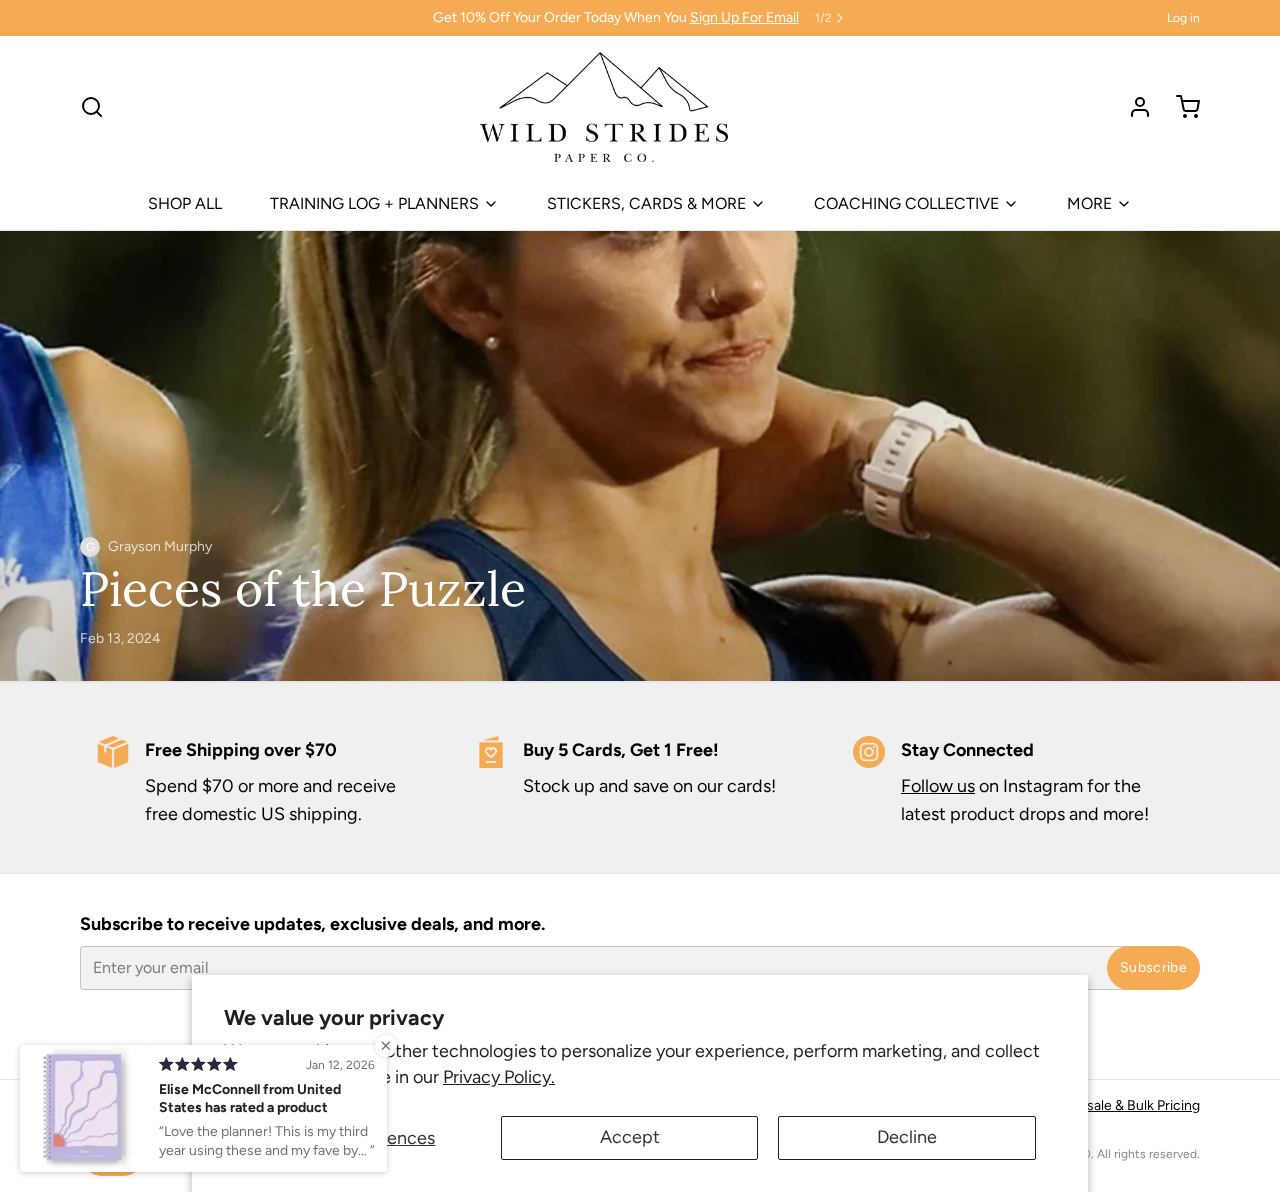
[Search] (92, 107)
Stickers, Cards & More (646, 203)
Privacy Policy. (499, 1077)
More (1089, 203)
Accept (630, 1137)
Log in (1183, 18)
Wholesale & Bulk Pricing (1123, 1105)
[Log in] (1132, 107)
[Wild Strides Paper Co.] (603, 107)
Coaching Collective (906, 203)
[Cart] (1180, 107)
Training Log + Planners (374, 203)
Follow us (938, 786)
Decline (907, 1137)
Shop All (185, 203)
